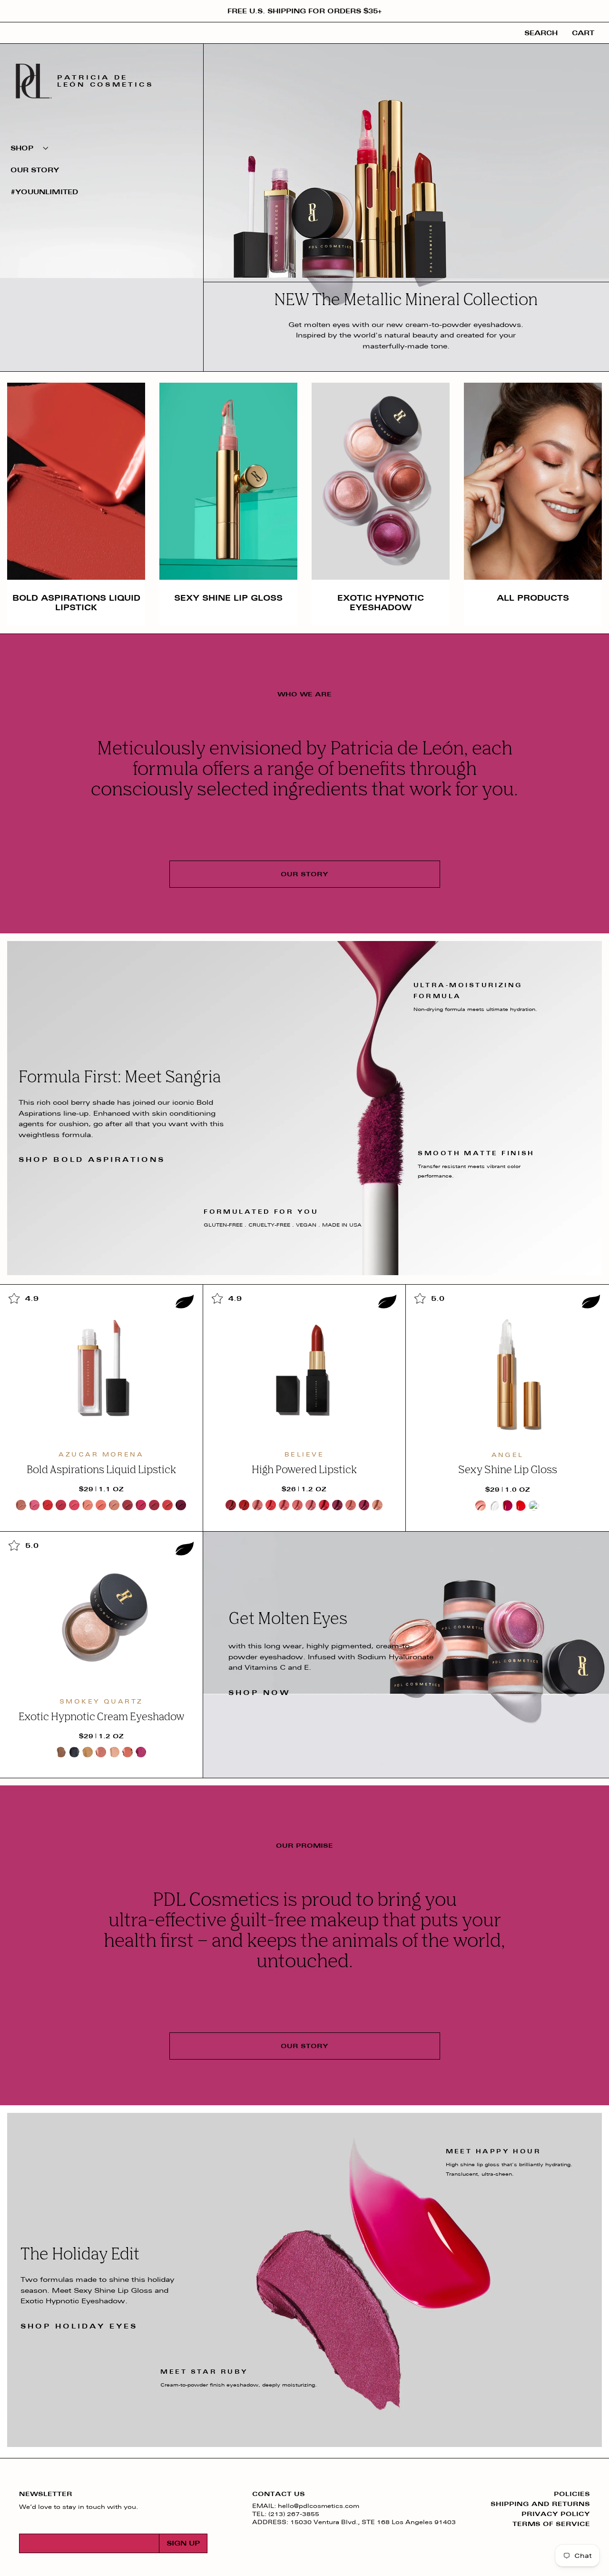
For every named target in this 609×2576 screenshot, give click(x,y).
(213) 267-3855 (294, 2514)
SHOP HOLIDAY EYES (79, 2326)
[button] (102, 148)
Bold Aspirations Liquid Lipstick (76, 602)
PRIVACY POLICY (556, 2514)
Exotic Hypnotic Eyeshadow (381, 602)
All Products (533, 598)
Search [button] (541, 33)
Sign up (183, 2543)
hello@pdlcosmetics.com (319, 2506)
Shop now (260, 1693)
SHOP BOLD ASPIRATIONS (92, 1160)
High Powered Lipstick (304, 1470)
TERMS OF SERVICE (551, 2524)
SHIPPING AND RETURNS (540, 2504)
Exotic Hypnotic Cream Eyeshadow (101, 1717)
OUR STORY (304, 874)
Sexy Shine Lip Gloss (228, 598)
